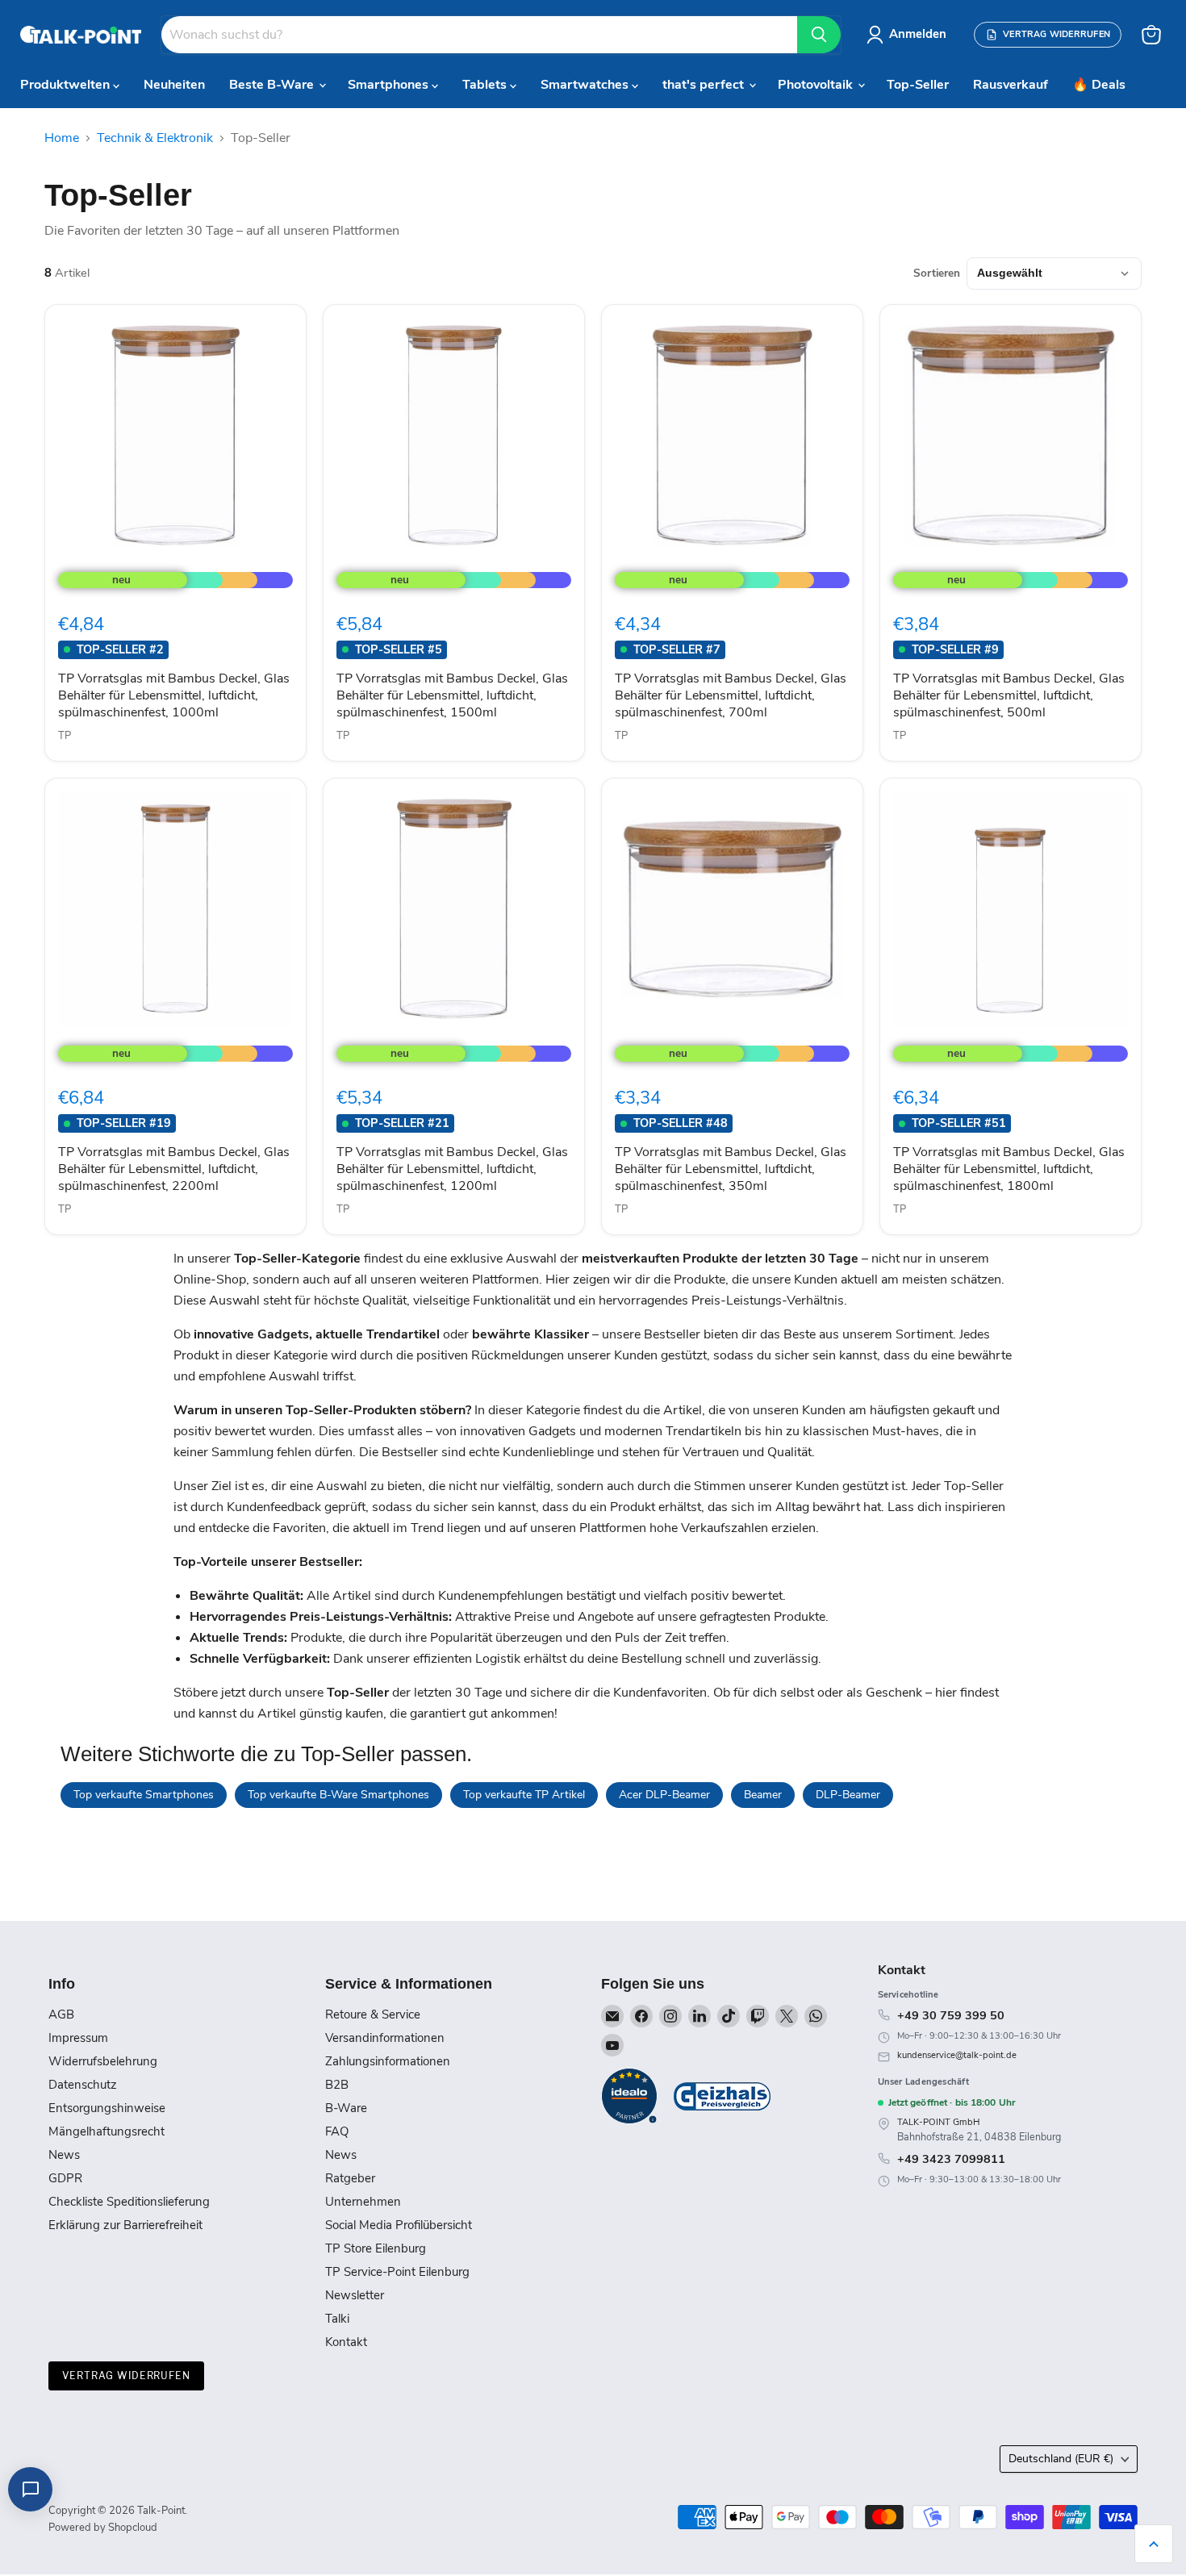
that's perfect (705, 85)
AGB (61, 2014)
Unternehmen (363, 2202)
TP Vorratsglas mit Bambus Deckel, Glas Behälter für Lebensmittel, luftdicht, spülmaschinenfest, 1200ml (452, 1169)
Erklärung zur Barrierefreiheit (125, 2225)
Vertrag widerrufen (126, 2376)
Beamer (763, 1795)
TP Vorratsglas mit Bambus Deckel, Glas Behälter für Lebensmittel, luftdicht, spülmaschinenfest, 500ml (1009, 695)
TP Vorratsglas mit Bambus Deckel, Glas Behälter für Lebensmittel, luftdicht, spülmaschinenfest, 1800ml (1009, 1169)
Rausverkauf (1011, 85)
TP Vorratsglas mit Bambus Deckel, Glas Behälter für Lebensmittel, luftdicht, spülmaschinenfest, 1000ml (174, 695)
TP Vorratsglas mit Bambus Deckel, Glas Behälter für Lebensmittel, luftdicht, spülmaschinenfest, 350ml (731, 1169)
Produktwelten (67, 85)
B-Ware (346, 2108)
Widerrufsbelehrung (103, 2061)
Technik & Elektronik (155, 138)
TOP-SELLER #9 (955, 649)
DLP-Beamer (848, 1795)
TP (65, 736)
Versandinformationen (385, 2038)
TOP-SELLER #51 (959, 1123)
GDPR (65, 2178)
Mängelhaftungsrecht (106, 2131)
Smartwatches (586, 85)
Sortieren (937, 273)
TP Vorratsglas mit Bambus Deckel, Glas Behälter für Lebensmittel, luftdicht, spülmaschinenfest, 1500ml (452, 695)
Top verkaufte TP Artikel (524, 1795)
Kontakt (346, 2342)
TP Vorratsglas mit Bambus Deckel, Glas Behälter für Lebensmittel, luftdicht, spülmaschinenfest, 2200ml (174, 1169)
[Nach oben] (1154, 2544)
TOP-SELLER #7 (677, 649)
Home (62, 138)
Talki (337, 2319)
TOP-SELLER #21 (402, 1123)
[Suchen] (819, 35)
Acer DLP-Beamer (664, 1795)
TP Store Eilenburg (376, 2248)
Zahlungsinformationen (388, 2061)
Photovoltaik (817, 85)
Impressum (78, 2038)
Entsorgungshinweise (107, 2108)
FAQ (337, 2131)
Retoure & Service (373, 2014)
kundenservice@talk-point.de (957, 2055)
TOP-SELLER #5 (399, 649)
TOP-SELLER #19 (124, 1123)
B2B (337, 2085)
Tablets (486, 85)
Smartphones (390, 85)
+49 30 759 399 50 (951, 2015)
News (64, 2155)
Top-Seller (918, 85)
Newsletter (355, 2295)
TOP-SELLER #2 (120, 649)
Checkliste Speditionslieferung (129, 2202)
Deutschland (1061, 2459)
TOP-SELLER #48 (681, 1123)
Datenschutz (83, 2085)
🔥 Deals (1099, 85)
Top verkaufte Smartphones (144, 1795)
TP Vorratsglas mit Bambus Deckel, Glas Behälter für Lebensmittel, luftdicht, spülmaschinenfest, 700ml (731, 695)
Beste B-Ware (273, 85)
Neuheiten (174, 85)
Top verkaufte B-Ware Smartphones (338, 1795)
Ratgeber (350, 2178)
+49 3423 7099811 (951, 2159)
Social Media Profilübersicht (399, 2225)
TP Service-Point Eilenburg (397, 2272)
